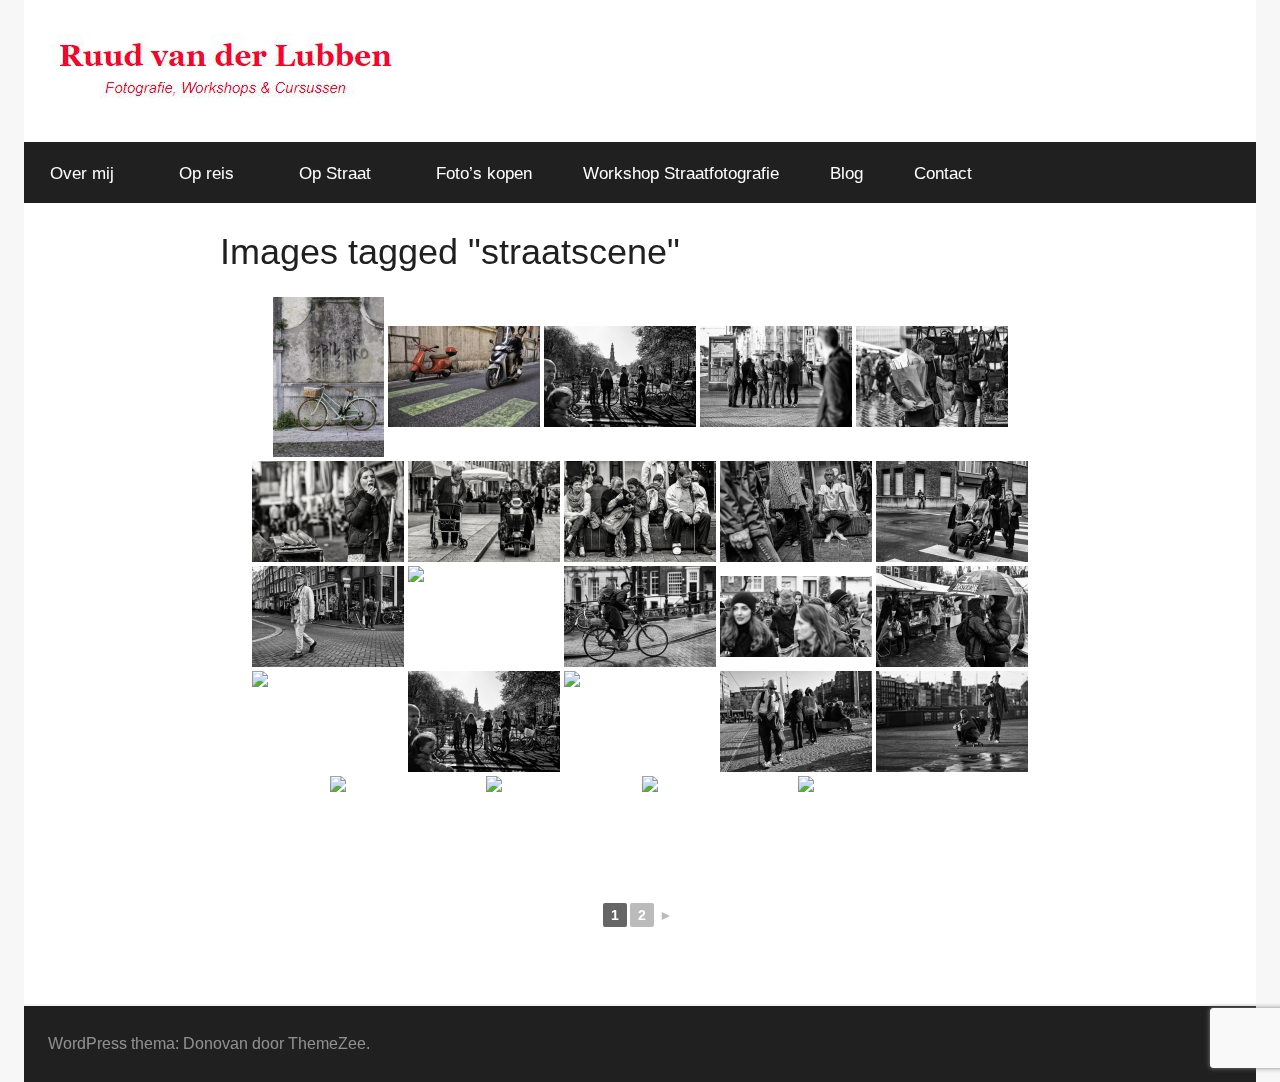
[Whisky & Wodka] (328, 721)
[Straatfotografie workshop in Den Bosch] (328, 511)
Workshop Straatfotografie (681, 173)
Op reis (206, 173)
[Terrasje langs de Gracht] (874, 826)
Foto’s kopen (484, 173)
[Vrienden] (406, 826)
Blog (846, 173)
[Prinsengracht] (484, 721)
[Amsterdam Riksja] (640, 721)
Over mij (82, 173)
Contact (943, 173)
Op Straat (335, 173)
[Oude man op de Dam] (796, 721)
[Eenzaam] (562, 826)
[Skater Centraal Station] (952, 721)
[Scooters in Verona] (464, 376)
